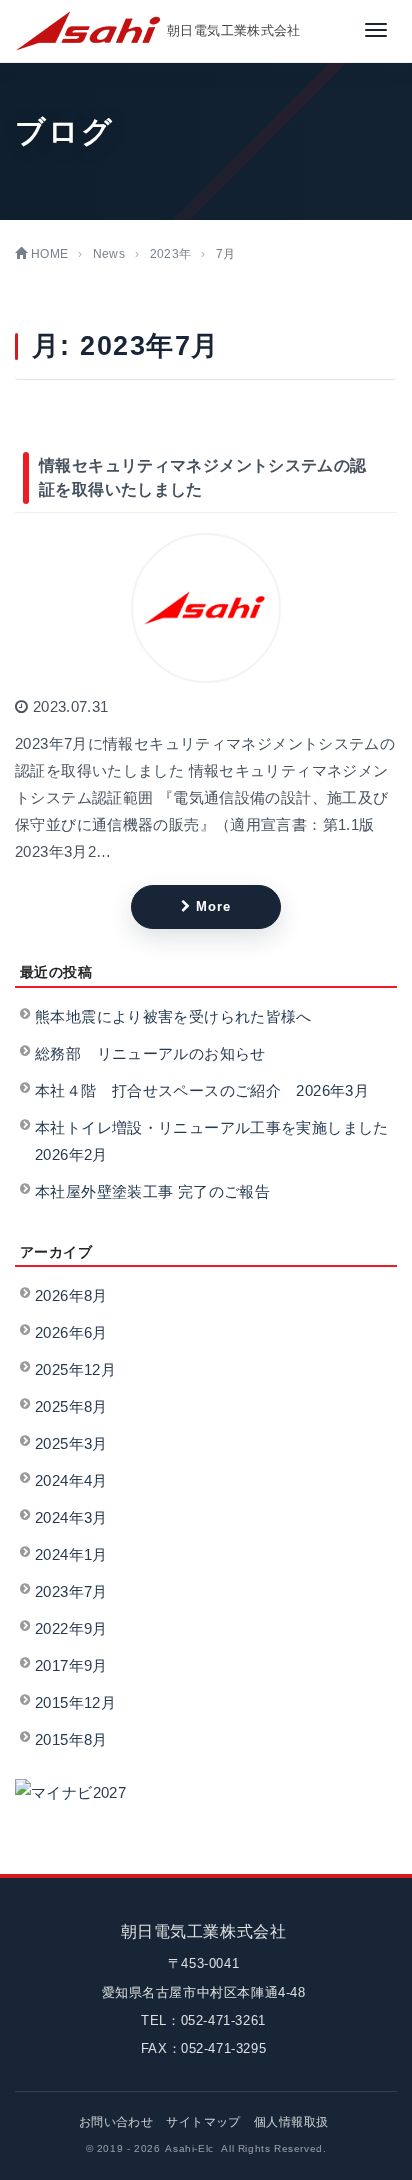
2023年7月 (71, 1591)
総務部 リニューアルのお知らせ (150, 1053)
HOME (47, 254)
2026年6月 (71, 1332)
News (109, 254)
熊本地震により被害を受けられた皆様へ (173, 1016)
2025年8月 (71, 1406)
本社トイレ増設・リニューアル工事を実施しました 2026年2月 (213, 1141)
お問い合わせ (116, 2122)
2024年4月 (71, 1480)
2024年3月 (71, 1517)
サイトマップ (203, 2122)
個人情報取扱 (291, 2122)
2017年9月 (71, 1665)
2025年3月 (71, 1443)
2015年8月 (71, 1739)
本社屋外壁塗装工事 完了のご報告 (152, 1191)
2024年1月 (71, 1554)
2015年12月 (75, 1702)
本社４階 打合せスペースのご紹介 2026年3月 (202, 1090)
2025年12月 (75, 1369)
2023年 (171, 254)
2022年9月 (71, 1628)
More (213, 906)
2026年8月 (71, 1295)
